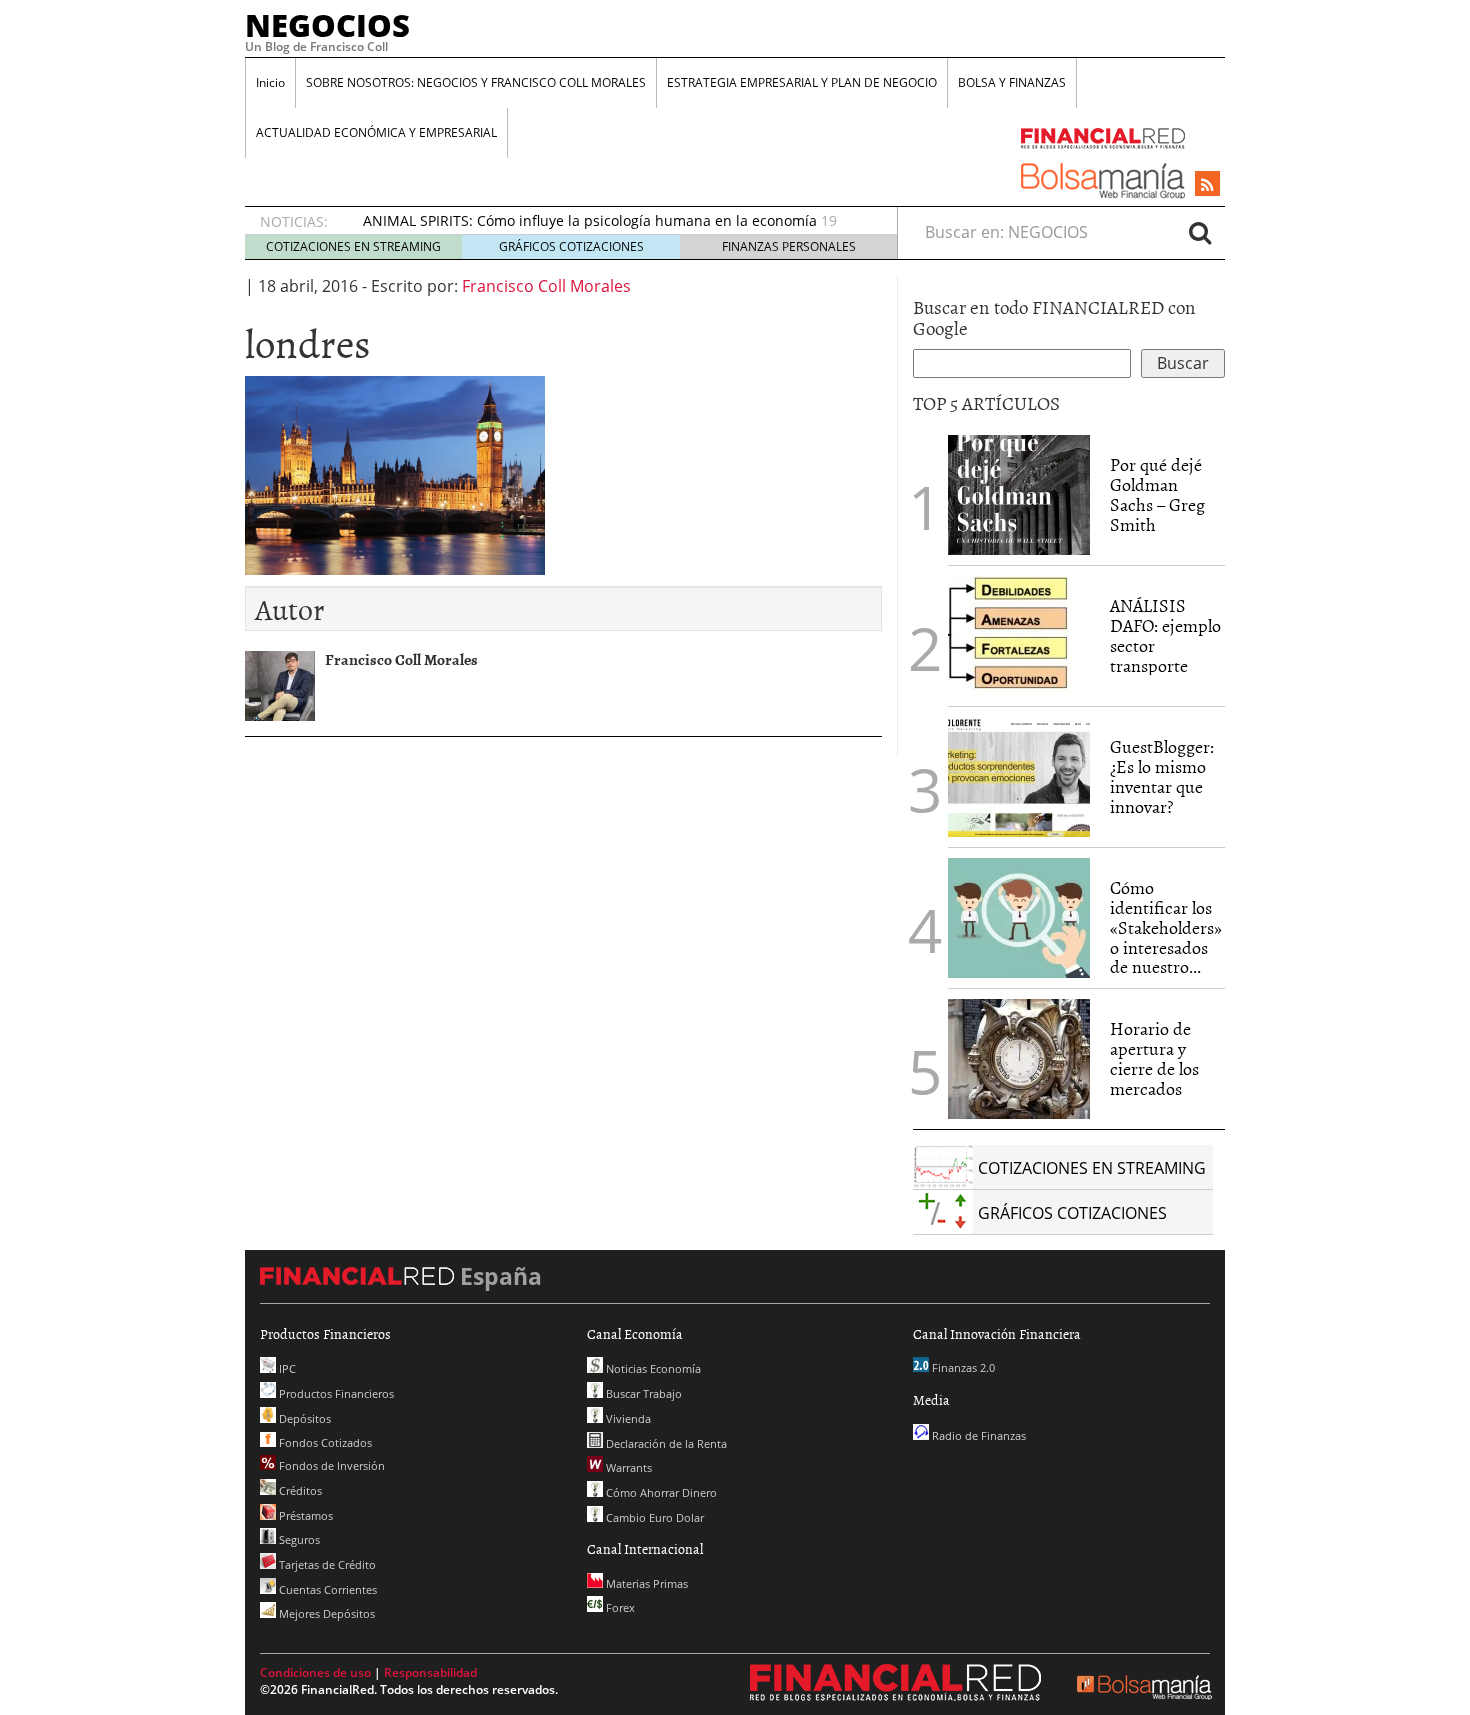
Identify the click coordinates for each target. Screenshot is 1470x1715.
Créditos (299, 1490)
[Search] (1200, 232)
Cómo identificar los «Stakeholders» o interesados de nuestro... (1166, 927)
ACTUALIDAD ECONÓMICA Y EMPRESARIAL (376, 132)
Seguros (298, 1539)
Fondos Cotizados (324, 1442)
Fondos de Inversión (330, 1465)
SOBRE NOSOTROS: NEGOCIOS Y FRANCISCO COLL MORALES (476, 82)
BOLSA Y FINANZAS (1012, 82)
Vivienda (627, 1418)
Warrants (627, 1467)
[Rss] (1207, 185)
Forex (619, 1607)
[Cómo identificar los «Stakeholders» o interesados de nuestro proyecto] (1019, 918)
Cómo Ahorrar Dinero (660, 1492)
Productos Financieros (335, 1393)
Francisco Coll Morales (546, 286)
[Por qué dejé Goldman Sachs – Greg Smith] (1019, 493)
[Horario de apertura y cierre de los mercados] (1019, 1059)
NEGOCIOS (327, 25)
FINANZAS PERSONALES (789, 246)
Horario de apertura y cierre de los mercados (1154, 1058)
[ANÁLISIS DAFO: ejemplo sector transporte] (1019, 636)
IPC (286, 1368)
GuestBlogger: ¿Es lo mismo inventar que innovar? (1162, 776)
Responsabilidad (430, 1672)
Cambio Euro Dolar (653, 1517)
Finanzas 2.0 (962, 1367)
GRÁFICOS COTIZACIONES (571, 246)
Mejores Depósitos (325, 1613)
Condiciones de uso (315, 1672)
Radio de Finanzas (977, 1435)
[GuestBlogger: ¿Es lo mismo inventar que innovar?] (1019, 777)
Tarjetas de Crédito (326, 1564)
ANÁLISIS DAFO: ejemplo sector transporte (1165, 635)
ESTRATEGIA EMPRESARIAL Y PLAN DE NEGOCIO (802, 82)
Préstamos (304, 1515)
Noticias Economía (652, 1368)
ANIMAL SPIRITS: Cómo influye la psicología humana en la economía (590, 220)
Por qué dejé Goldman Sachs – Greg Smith (1157, 494)
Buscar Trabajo (642, 1393)
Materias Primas (645, 1583)
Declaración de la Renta (665, 1443)
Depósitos (303, 1418)
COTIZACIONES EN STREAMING (353, 246)
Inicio (270, 82)
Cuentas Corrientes (326, 1589)
